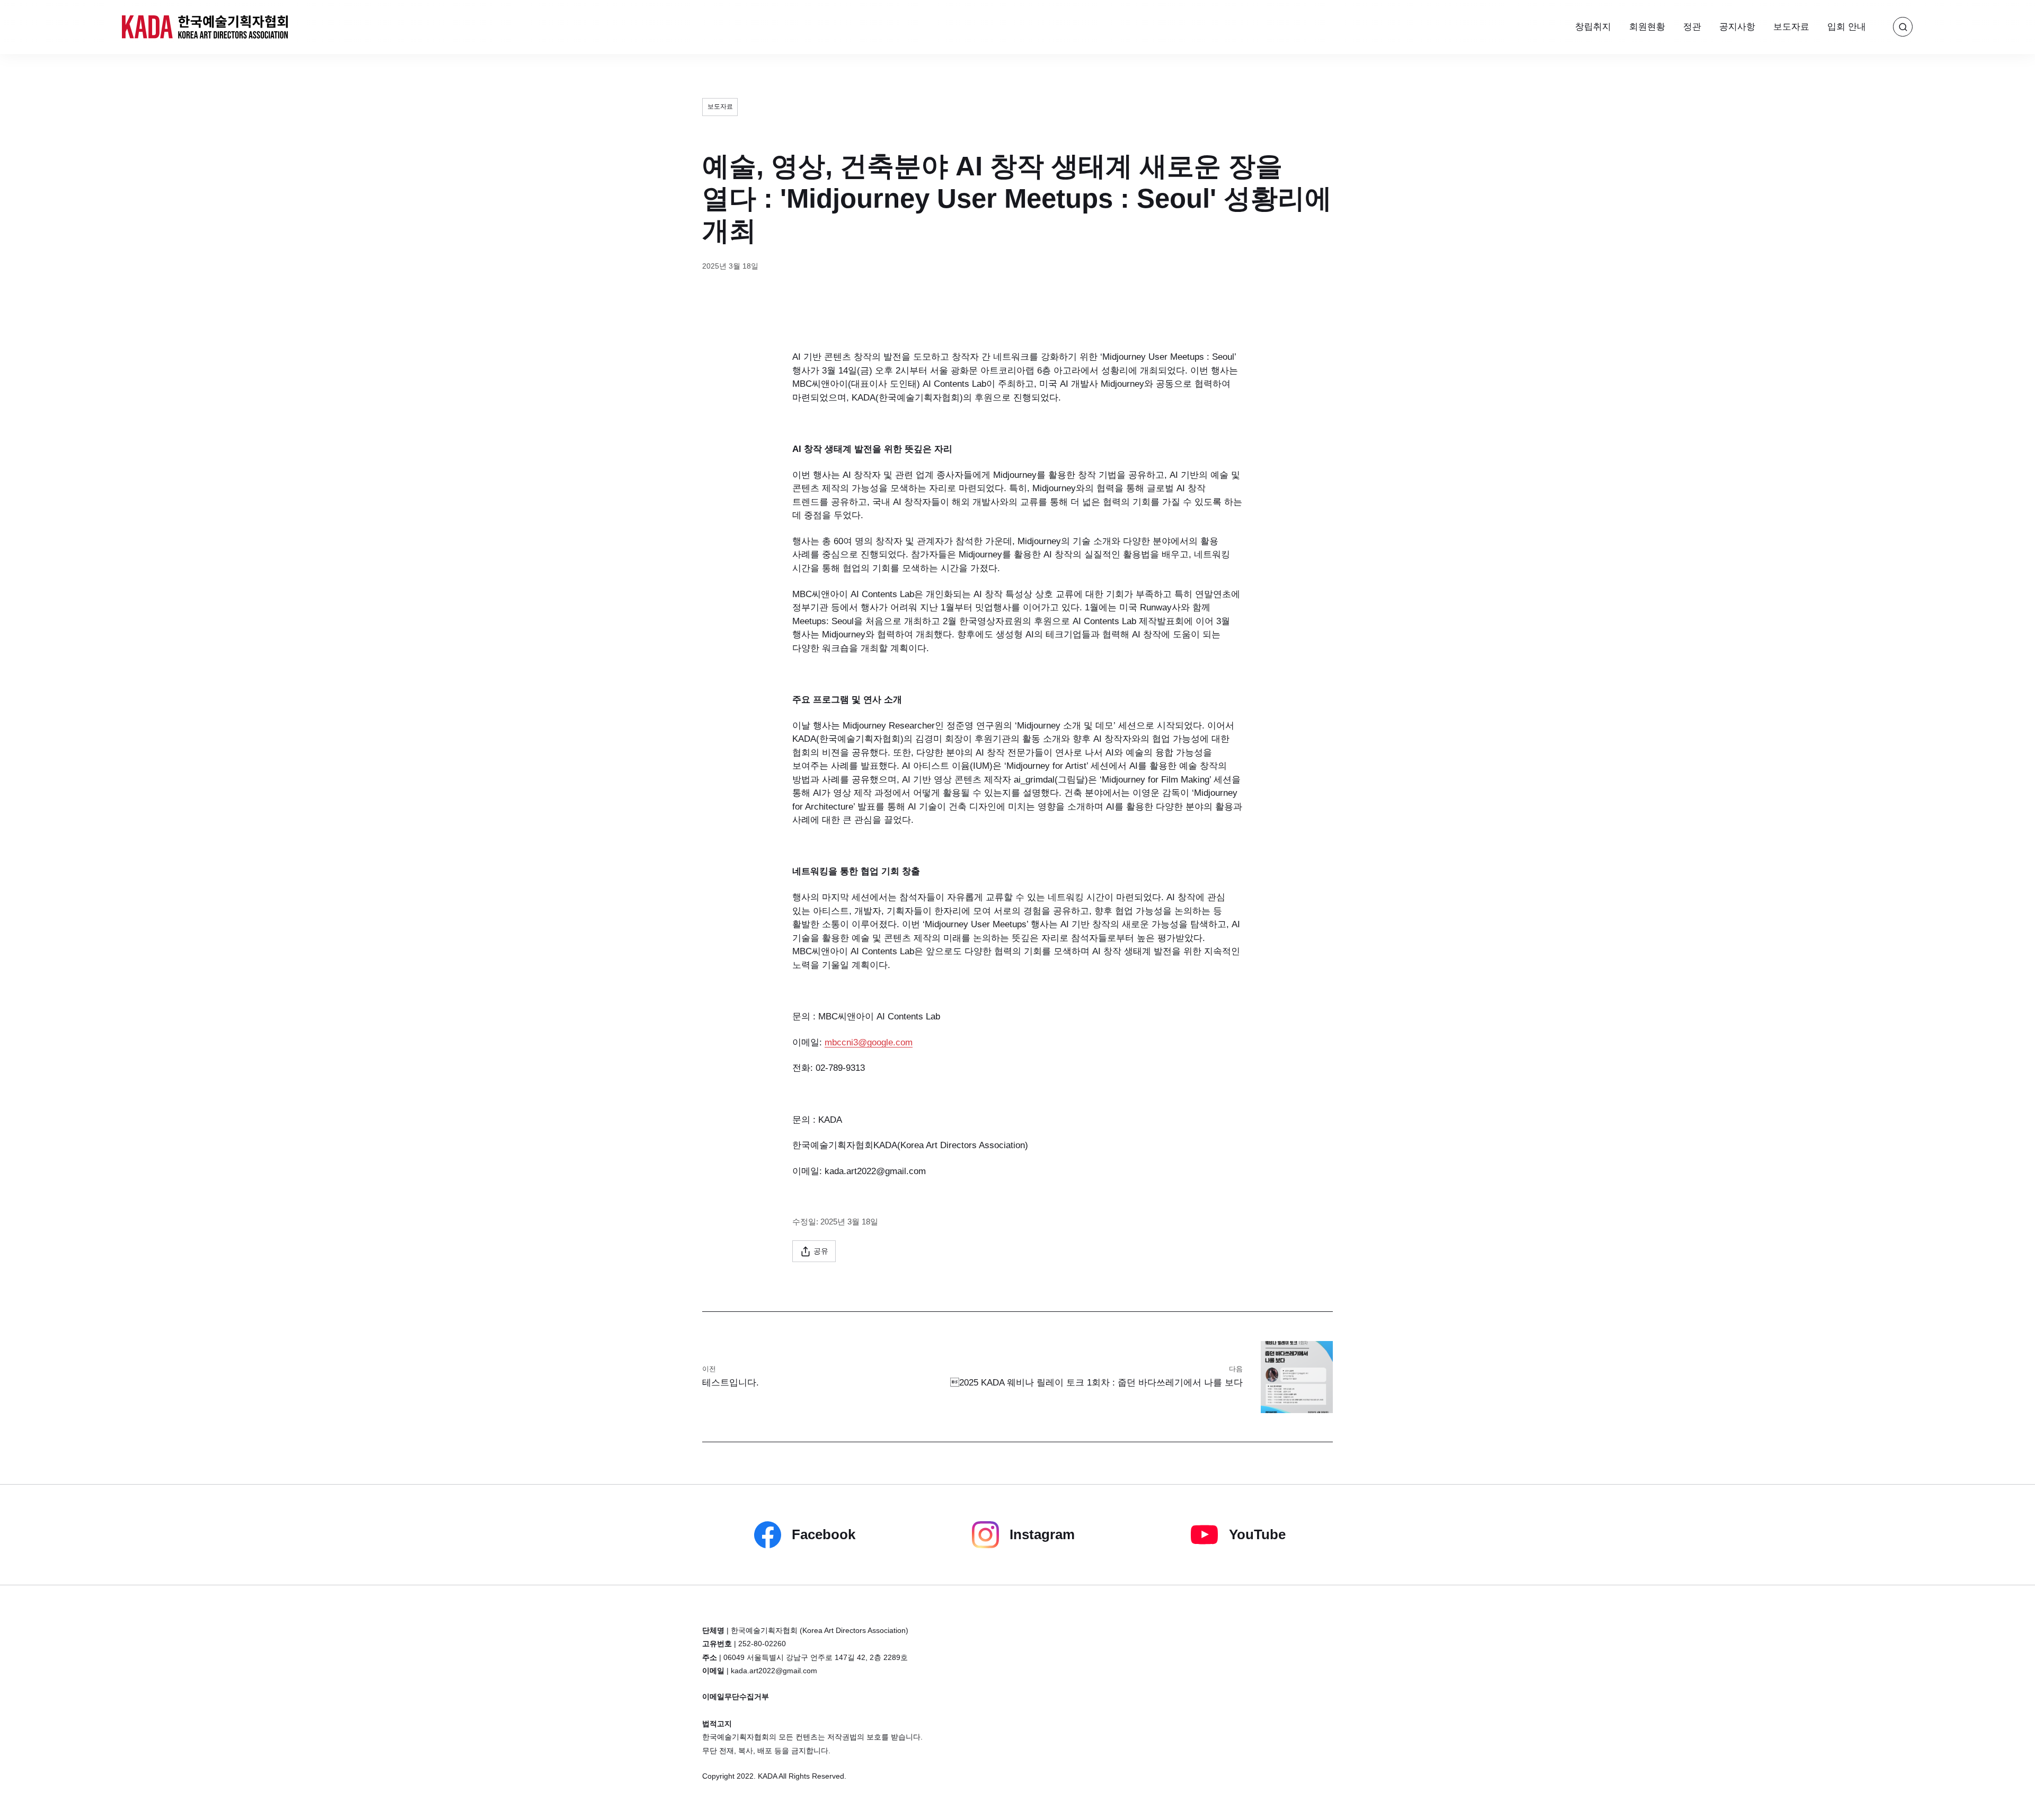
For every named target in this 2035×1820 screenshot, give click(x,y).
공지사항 (1737, 27)
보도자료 (1791, 27)
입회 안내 (1847, 27)
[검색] (1903, 27)
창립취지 (1593, 27)
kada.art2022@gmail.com (774, 1671)
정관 (1692, 27)
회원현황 (1647, 27)
